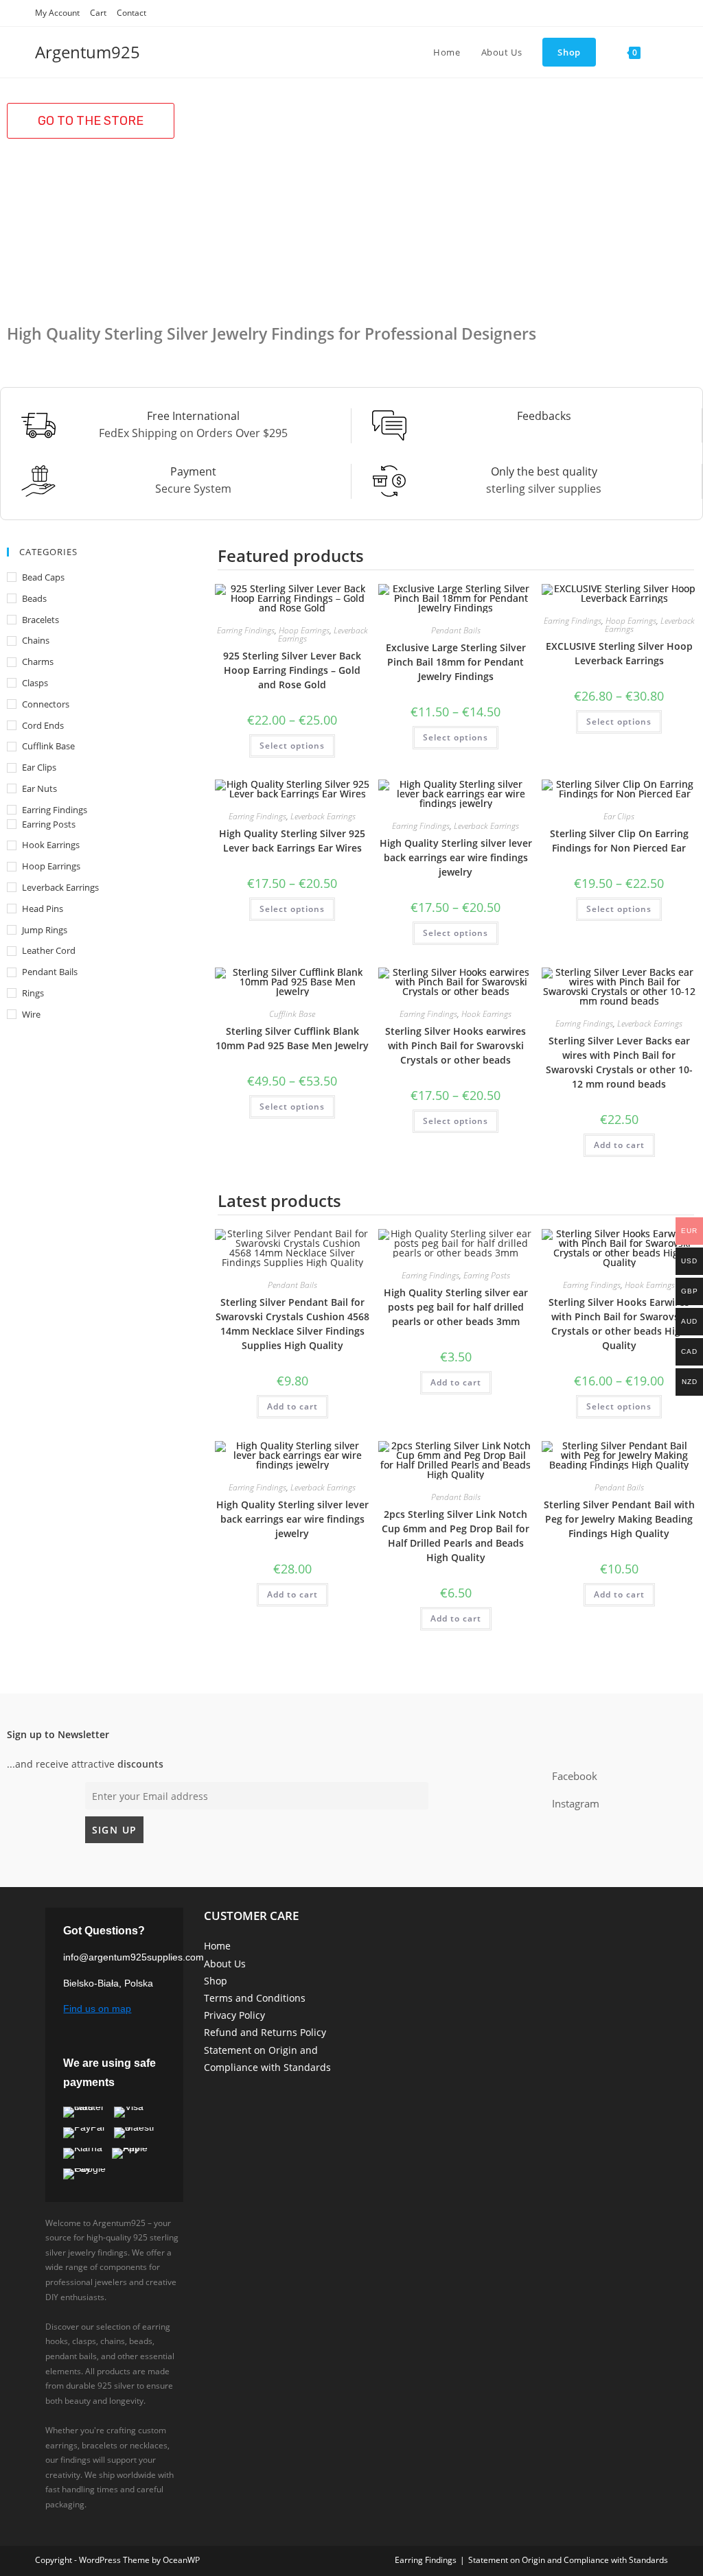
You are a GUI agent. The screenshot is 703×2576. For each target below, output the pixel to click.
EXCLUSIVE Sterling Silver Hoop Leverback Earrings (619, 653)
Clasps (35, 683)
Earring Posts (49, 824)
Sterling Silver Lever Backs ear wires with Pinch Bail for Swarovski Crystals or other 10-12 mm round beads (619, 1062)
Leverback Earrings (60, 887)
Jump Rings (45, 930)
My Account (57, 13)
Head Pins (43, 909)
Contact (131, 13)
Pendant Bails (50, 972)
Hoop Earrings (51, 866)
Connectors (46, 704)
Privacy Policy (234, 2015)
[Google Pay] (91, 2174)
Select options (292, 746)
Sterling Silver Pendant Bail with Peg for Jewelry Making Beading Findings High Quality (619, 1519)
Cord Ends (43, 725)
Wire (31, 1014)
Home (217, 1946)
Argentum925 (88, 52)
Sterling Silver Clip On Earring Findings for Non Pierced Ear (619, 841)
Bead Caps (43, 577)
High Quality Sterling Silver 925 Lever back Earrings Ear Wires (292, 841)
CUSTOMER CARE (251, 1916)
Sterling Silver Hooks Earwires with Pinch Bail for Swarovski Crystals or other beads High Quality (619, 1324)
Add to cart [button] (619, 1145)
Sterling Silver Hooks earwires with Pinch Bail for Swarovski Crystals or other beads (456, 1045)
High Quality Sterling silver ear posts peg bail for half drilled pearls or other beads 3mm (456, 1307)
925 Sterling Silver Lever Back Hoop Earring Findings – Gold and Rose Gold (292, 670)
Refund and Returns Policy (265, 2032)
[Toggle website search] (665, 52)
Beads (34, 598)
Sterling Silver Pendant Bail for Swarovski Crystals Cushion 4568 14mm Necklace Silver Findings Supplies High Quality (292, 1324)
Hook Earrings (51, 845)
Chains (36, 640)
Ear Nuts (39, 788)
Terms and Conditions (255, 1998)
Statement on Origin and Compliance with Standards (568, 2560)
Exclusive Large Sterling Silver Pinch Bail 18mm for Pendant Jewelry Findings (456, 662)
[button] (91, 121)
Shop (216, 1981)
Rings (33, 993)
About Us (225, 1964)
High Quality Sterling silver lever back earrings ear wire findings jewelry (456, 857)
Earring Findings (55, 810)
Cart (98, 13)
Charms (38, 661)
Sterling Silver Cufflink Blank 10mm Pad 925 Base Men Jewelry (292, 1038)
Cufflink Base (48, 746)
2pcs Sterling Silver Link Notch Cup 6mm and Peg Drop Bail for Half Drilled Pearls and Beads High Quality (456, 1536)
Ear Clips (39, 767)
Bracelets (41, 620)
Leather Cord (49, 950)
